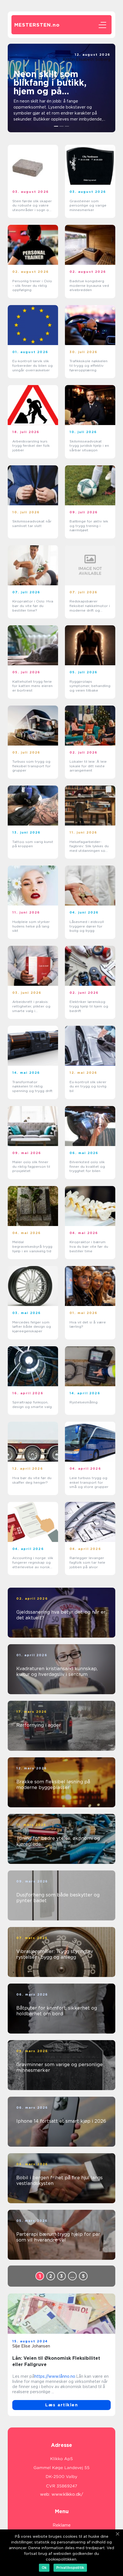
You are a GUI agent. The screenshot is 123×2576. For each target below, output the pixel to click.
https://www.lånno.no (55, 2376)
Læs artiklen (61, 2405)
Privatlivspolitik (70, 2568)
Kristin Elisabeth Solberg (87, 59)
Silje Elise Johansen (31, 2346)
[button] (56, 126)
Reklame (62, 2525)
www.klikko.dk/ (67, 2494)
